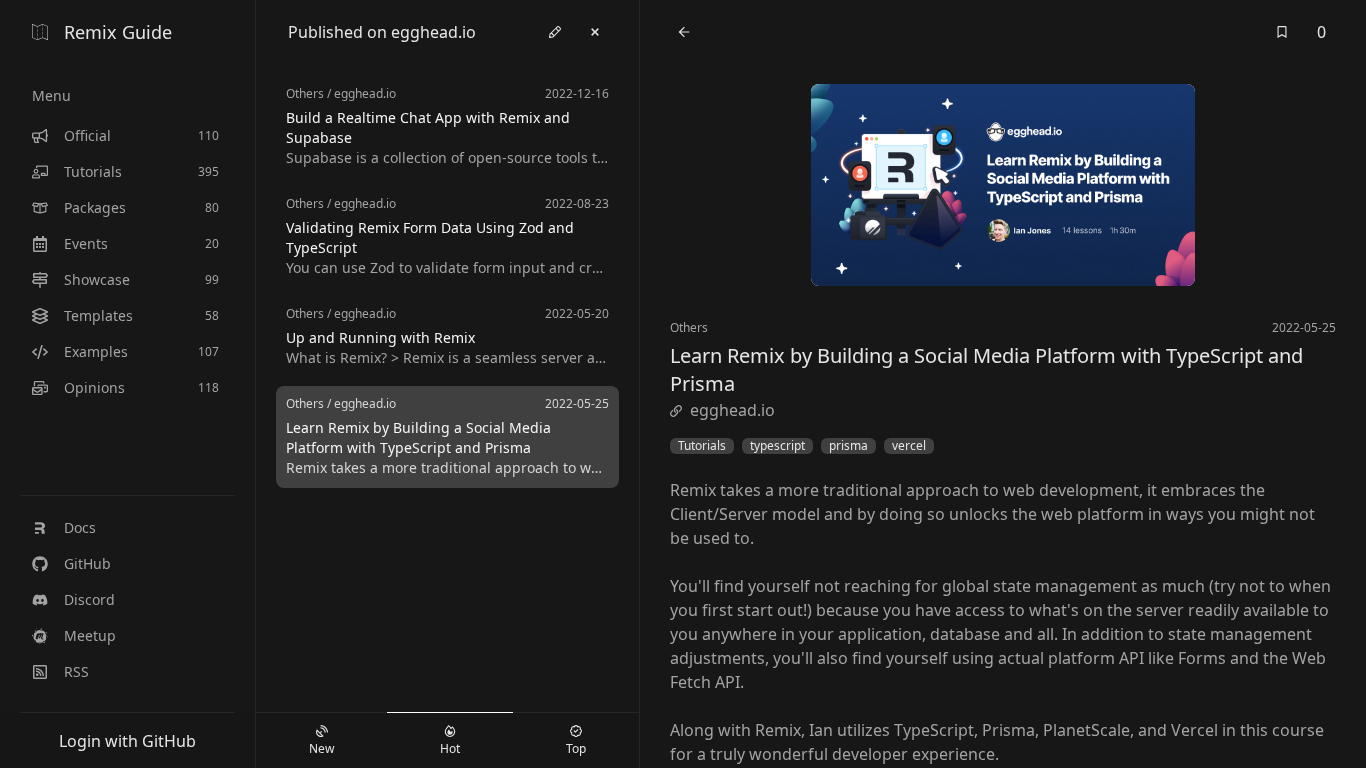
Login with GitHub (127, 741)
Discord (89, 599)
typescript (777, 446)
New (321, 748)
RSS (76, 671)
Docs (80, 527)
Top (576, 748)
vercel (909, 446)
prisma (848, 446)
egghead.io (732, 410)
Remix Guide (118, 32)
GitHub (87, 563)
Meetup (90, 635)
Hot (450, 748)
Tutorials (702, 446)
